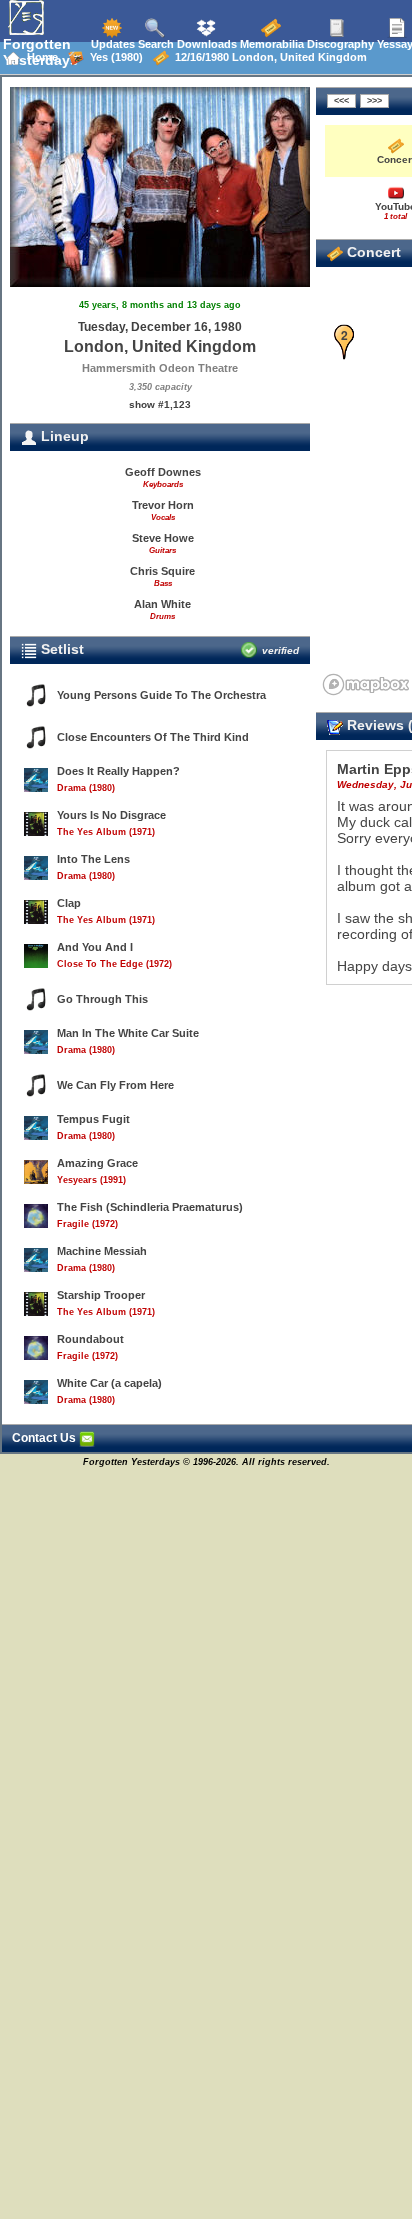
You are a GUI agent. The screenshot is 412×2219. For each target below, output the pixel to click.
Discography (339, 44)
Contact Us (45, 1438)
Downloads (205, 44)
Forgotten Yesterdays (40, 52)
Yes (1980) (113, 57)
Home (39, 57)
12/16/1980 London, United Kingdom (268, 57)
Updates (111, 44)
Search (154, 44)
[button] (344, 342)
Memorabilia (270, 44)
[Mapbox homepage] (366, 684)
